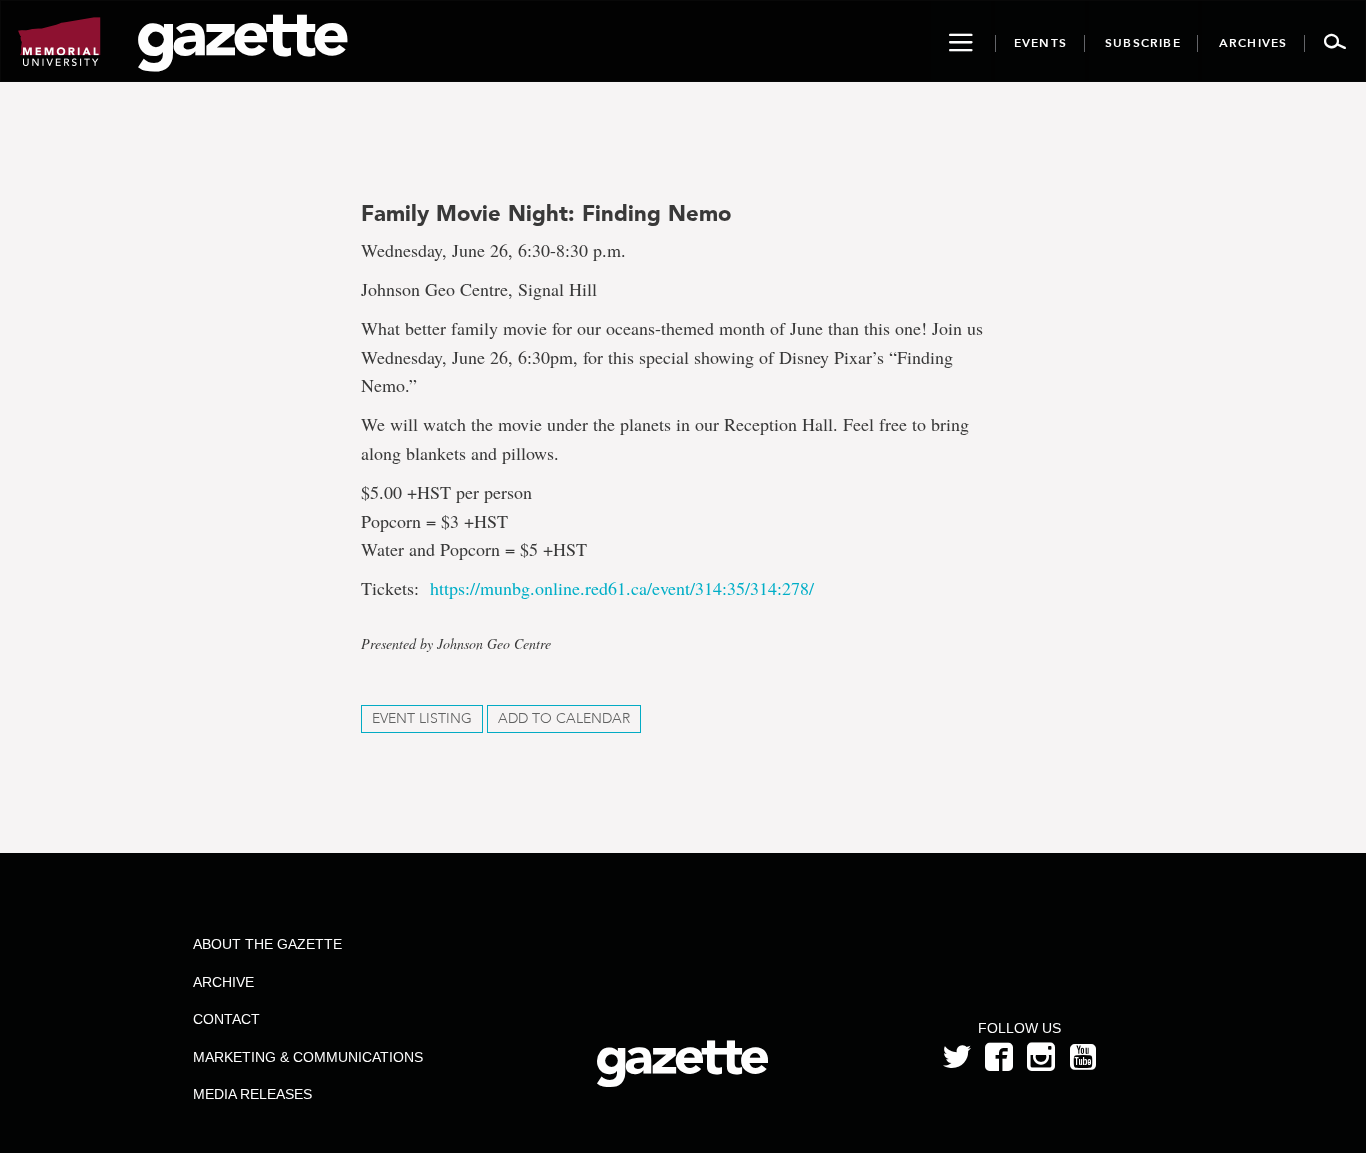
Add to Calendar (564, 718)
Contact (226, 1019)
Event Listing (422, 718)
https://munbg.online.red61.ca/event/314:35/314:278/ (622, 588)
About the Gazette (267, 944)
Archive (223, 982)
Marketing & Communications (308, 1057)
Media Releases (252, 1094)
